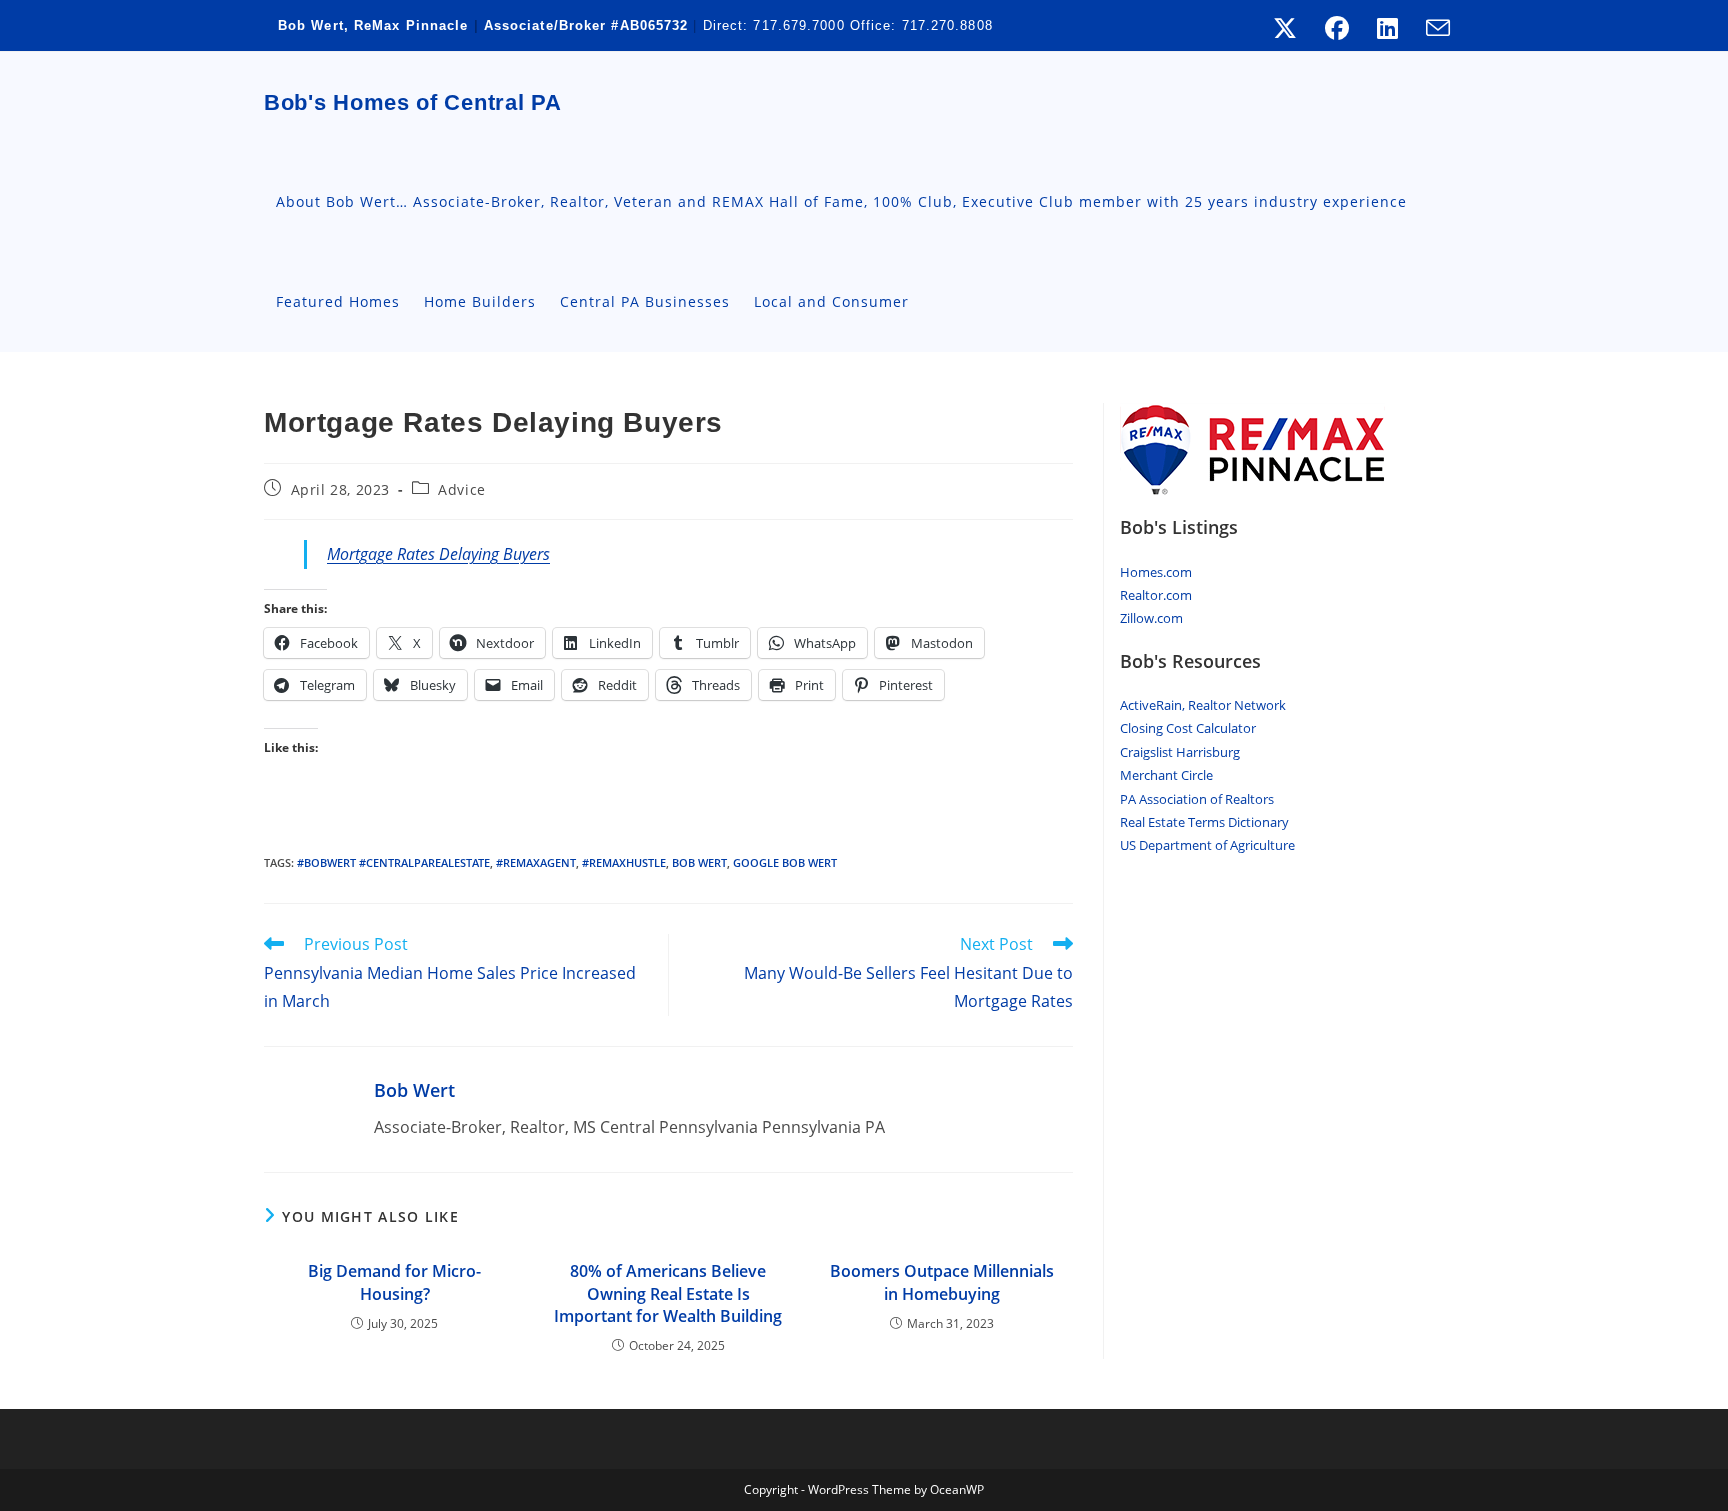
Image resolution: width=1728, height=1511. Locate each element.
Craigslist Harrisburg (1180, 752)
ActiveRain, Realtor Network (1203, 705)
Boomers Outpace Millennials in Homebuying (942, 1282)
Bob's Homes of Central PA (413, 102)
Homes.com (1156, 572)
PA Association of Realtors (1197, 799)
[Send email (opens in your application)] (1431, 28)
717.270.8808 (947, 25)
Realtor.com (1156, 595)
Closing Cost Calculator (1188, 728)
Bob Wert (414, 1090)
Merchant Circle (1166, 775)
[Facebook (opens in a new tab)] (1337, 28)
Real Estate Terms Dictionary (1204, 822)
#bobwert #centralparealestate (393, 862)
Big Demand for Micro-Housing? (394, 1282)
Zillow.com (1151, 618)
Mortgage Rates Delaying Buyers (438, 554)
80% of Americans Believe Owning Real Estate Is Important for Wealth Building (668, 1293)
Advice (462, 489)
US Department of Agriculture (1207, 845)
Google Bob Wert (785, 862)
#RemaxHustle (624, 862)
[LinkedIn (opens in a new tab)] (1387, 28)
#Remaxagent (536, 862)
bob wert (699, 862)
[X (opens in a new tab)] (1285, 28)
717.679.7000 (798, 25)
